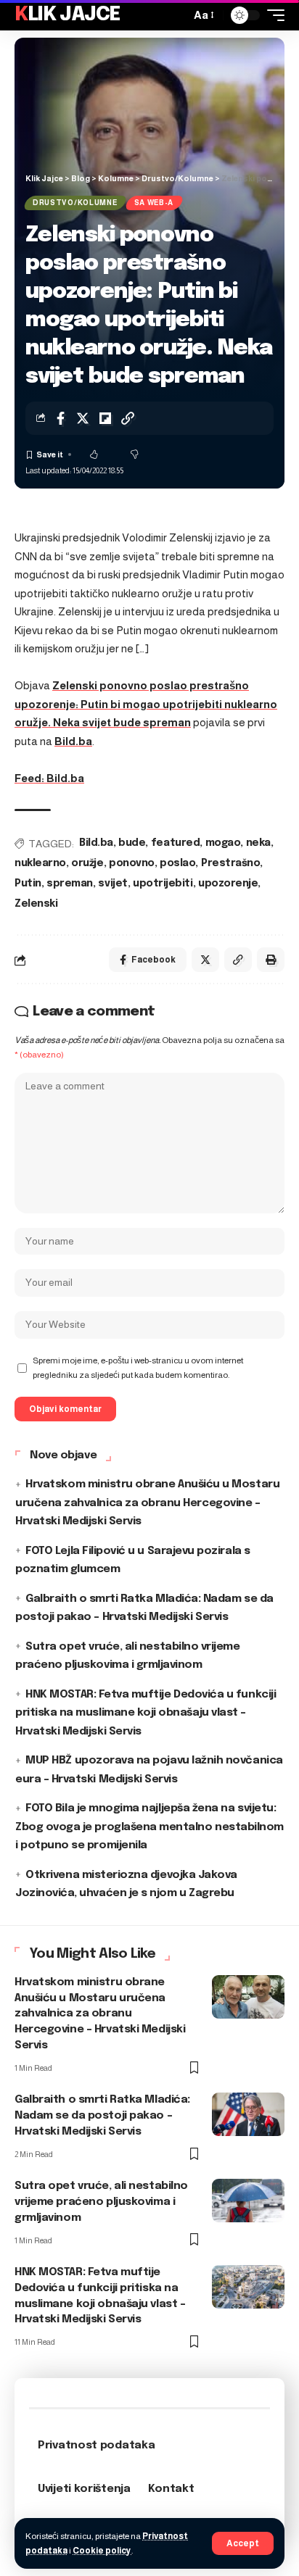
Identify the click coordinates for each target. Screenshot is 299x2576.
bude (132, 843)
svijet (112, 884)
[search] (176, 15)
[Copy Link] (128, 418)
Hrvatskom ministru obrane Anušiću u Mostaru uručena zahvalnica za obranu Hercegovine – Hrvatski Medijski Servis (147, 1503)
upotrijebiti (163, 884)
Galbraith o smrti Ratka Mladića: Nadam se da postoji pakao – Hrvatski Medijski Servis (102, 2116)
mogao (223, 843)
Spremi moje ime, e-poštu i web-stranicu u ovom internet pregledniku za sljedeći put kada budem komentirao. (138, 1368)
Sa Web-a (154, 203)
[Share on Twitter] (83, 418)
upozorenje (228, 884)
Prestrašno (230, 863)
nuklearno (40, 863)
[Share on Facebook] (60, 418)
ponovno (132, 863)
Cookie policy (102, 2551)
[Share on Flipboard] (105, 418)
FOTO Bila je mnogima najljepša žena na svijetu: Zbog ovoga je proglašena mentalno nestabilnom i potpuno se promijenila (149, 1827)
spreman (70, 884)
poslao (177, 863)
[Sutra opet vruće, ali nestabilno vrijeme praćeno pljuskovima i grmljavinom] (248, 2201)
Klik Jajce (67, 15)
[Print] (271, 960)
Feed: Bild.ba (49, 778)
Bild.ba (73, 741)
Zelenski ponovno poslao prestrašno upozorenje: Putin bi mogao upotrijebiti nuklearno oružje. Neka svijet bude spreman (146, 704)
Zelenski (36, 904)
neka (258, 843)
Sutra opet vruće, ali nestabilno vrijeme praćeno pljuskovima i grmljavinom (101, 2202)
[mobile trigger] (272, 15)
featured (175, 843)
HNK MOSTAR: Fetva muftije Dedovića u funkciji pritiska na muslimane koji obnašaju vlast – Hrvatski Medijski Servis (146, 1713)
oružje (87, 863)
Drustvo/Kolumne (75, 203)
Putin (28, 884)
